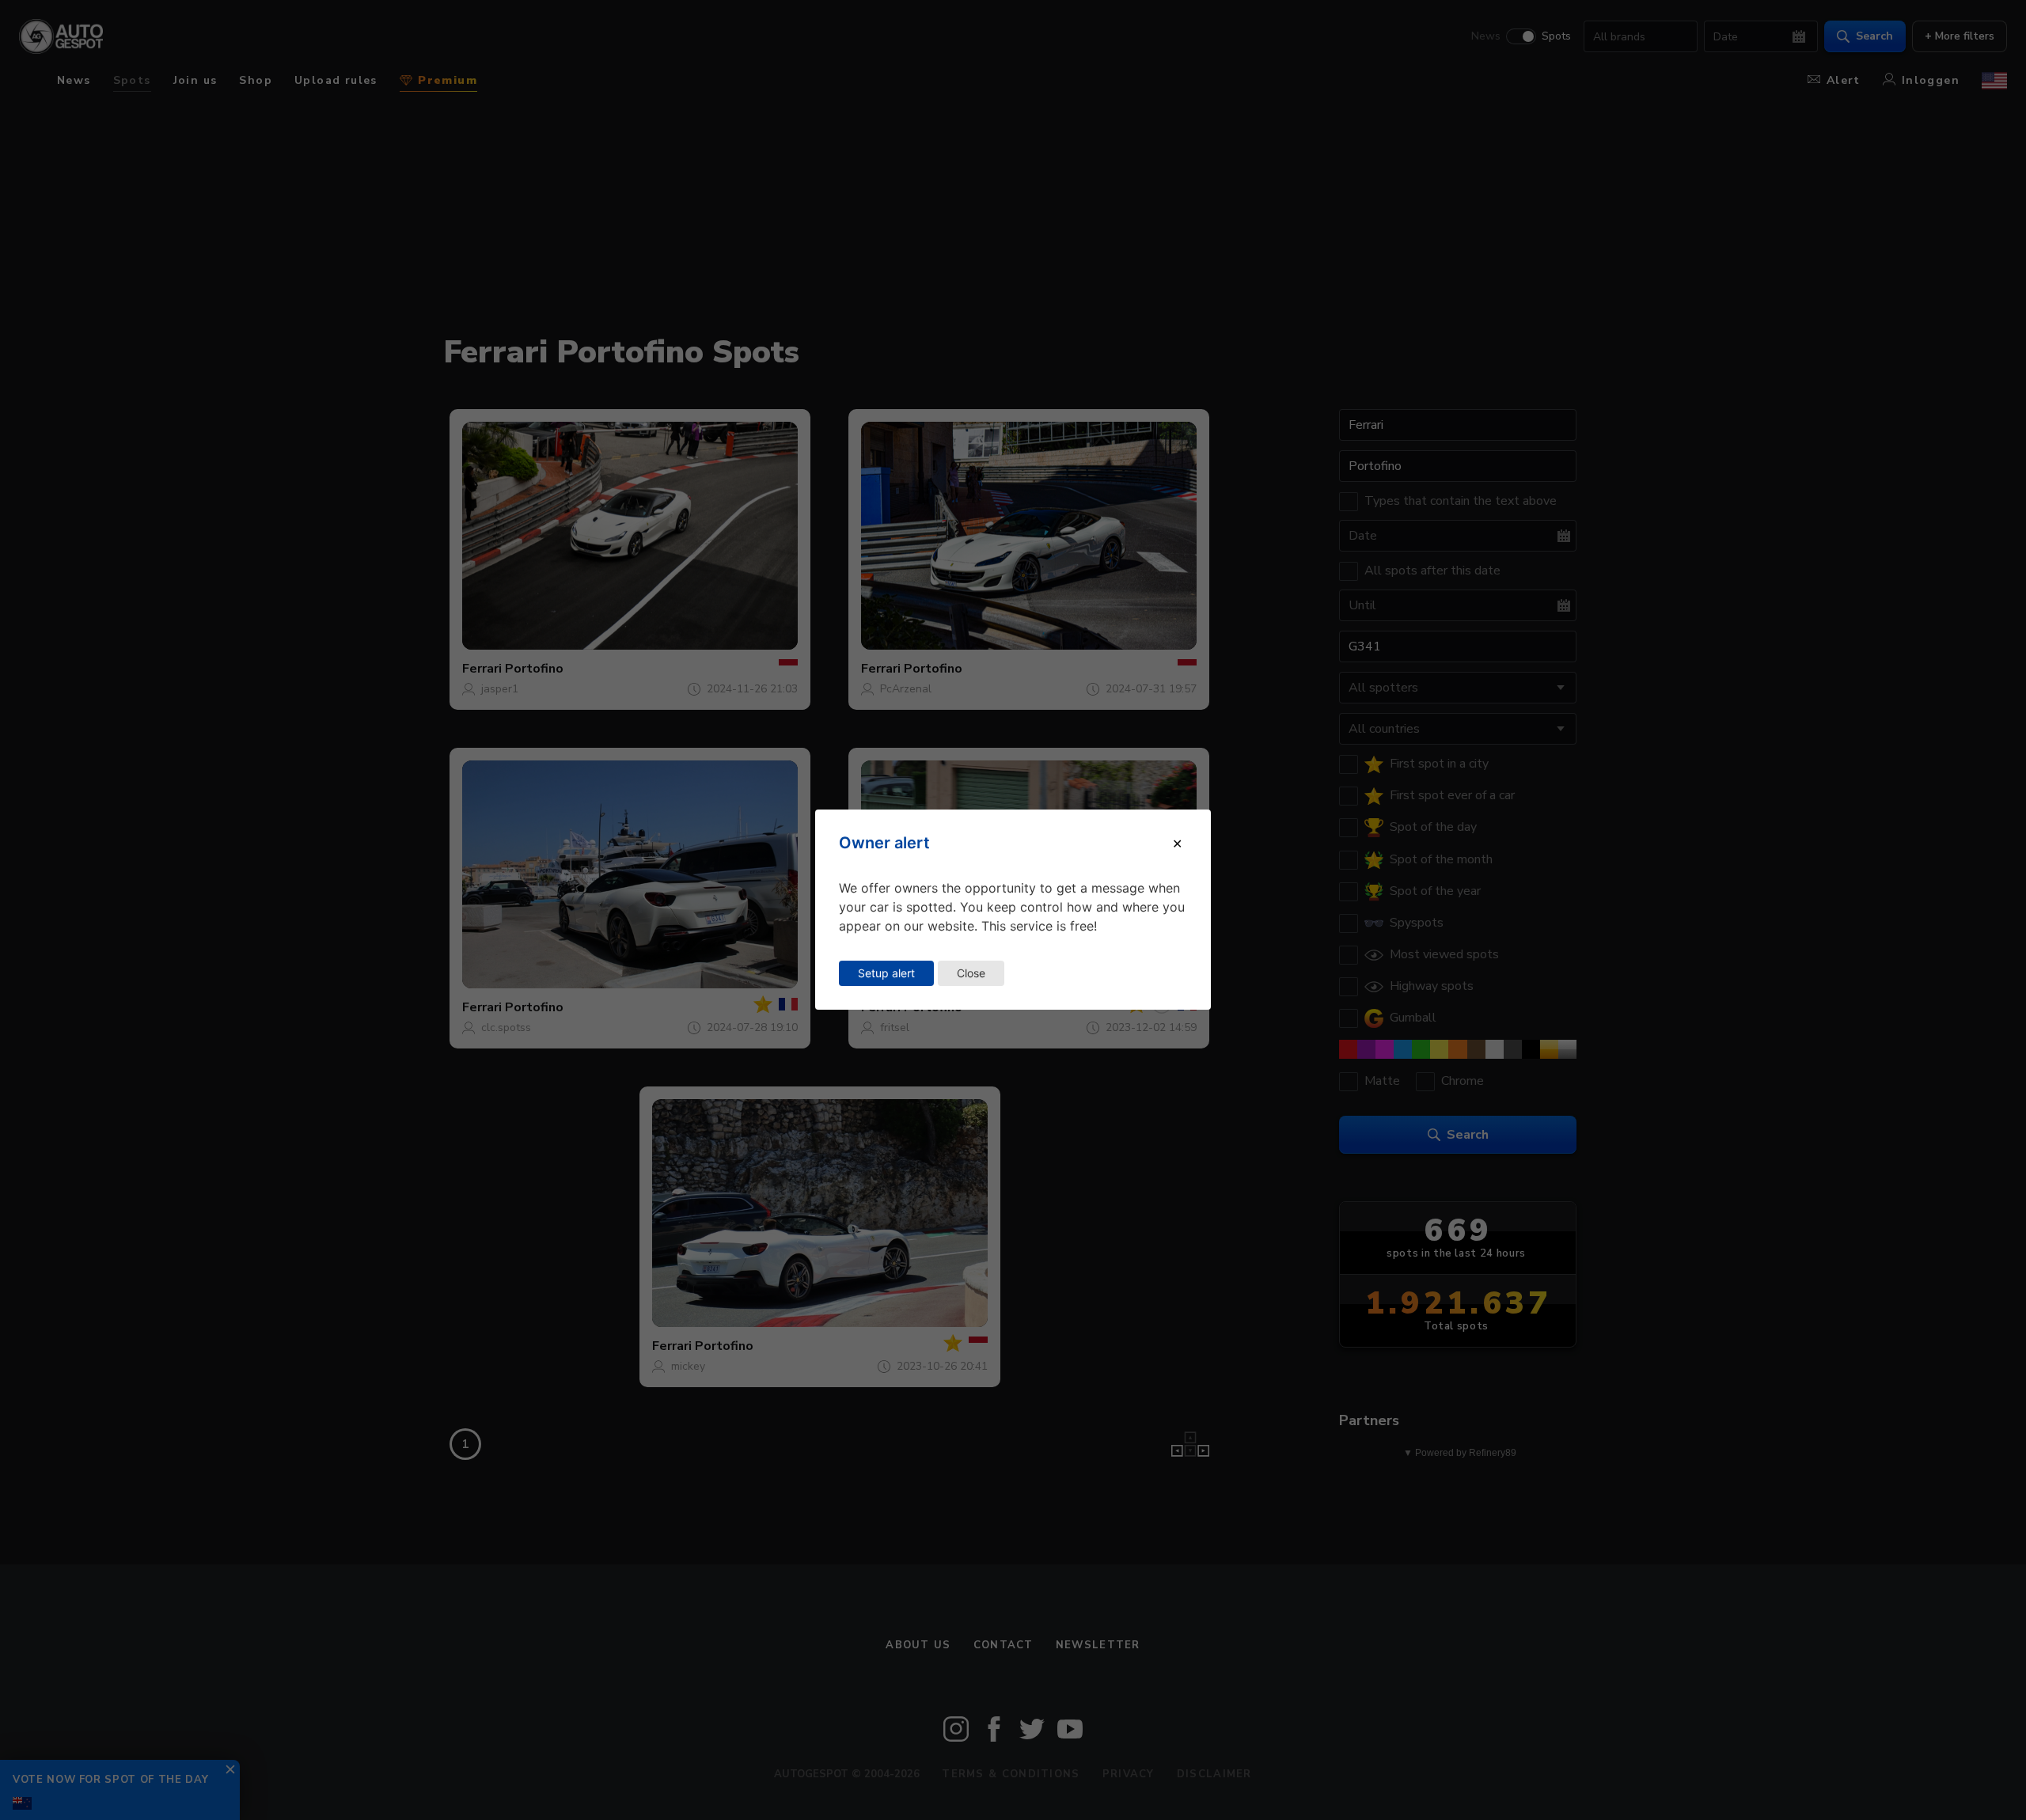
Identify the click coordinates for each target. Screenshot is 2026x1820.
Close (971, 973)
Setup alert (886, 973)
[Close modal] (1177, 844)
